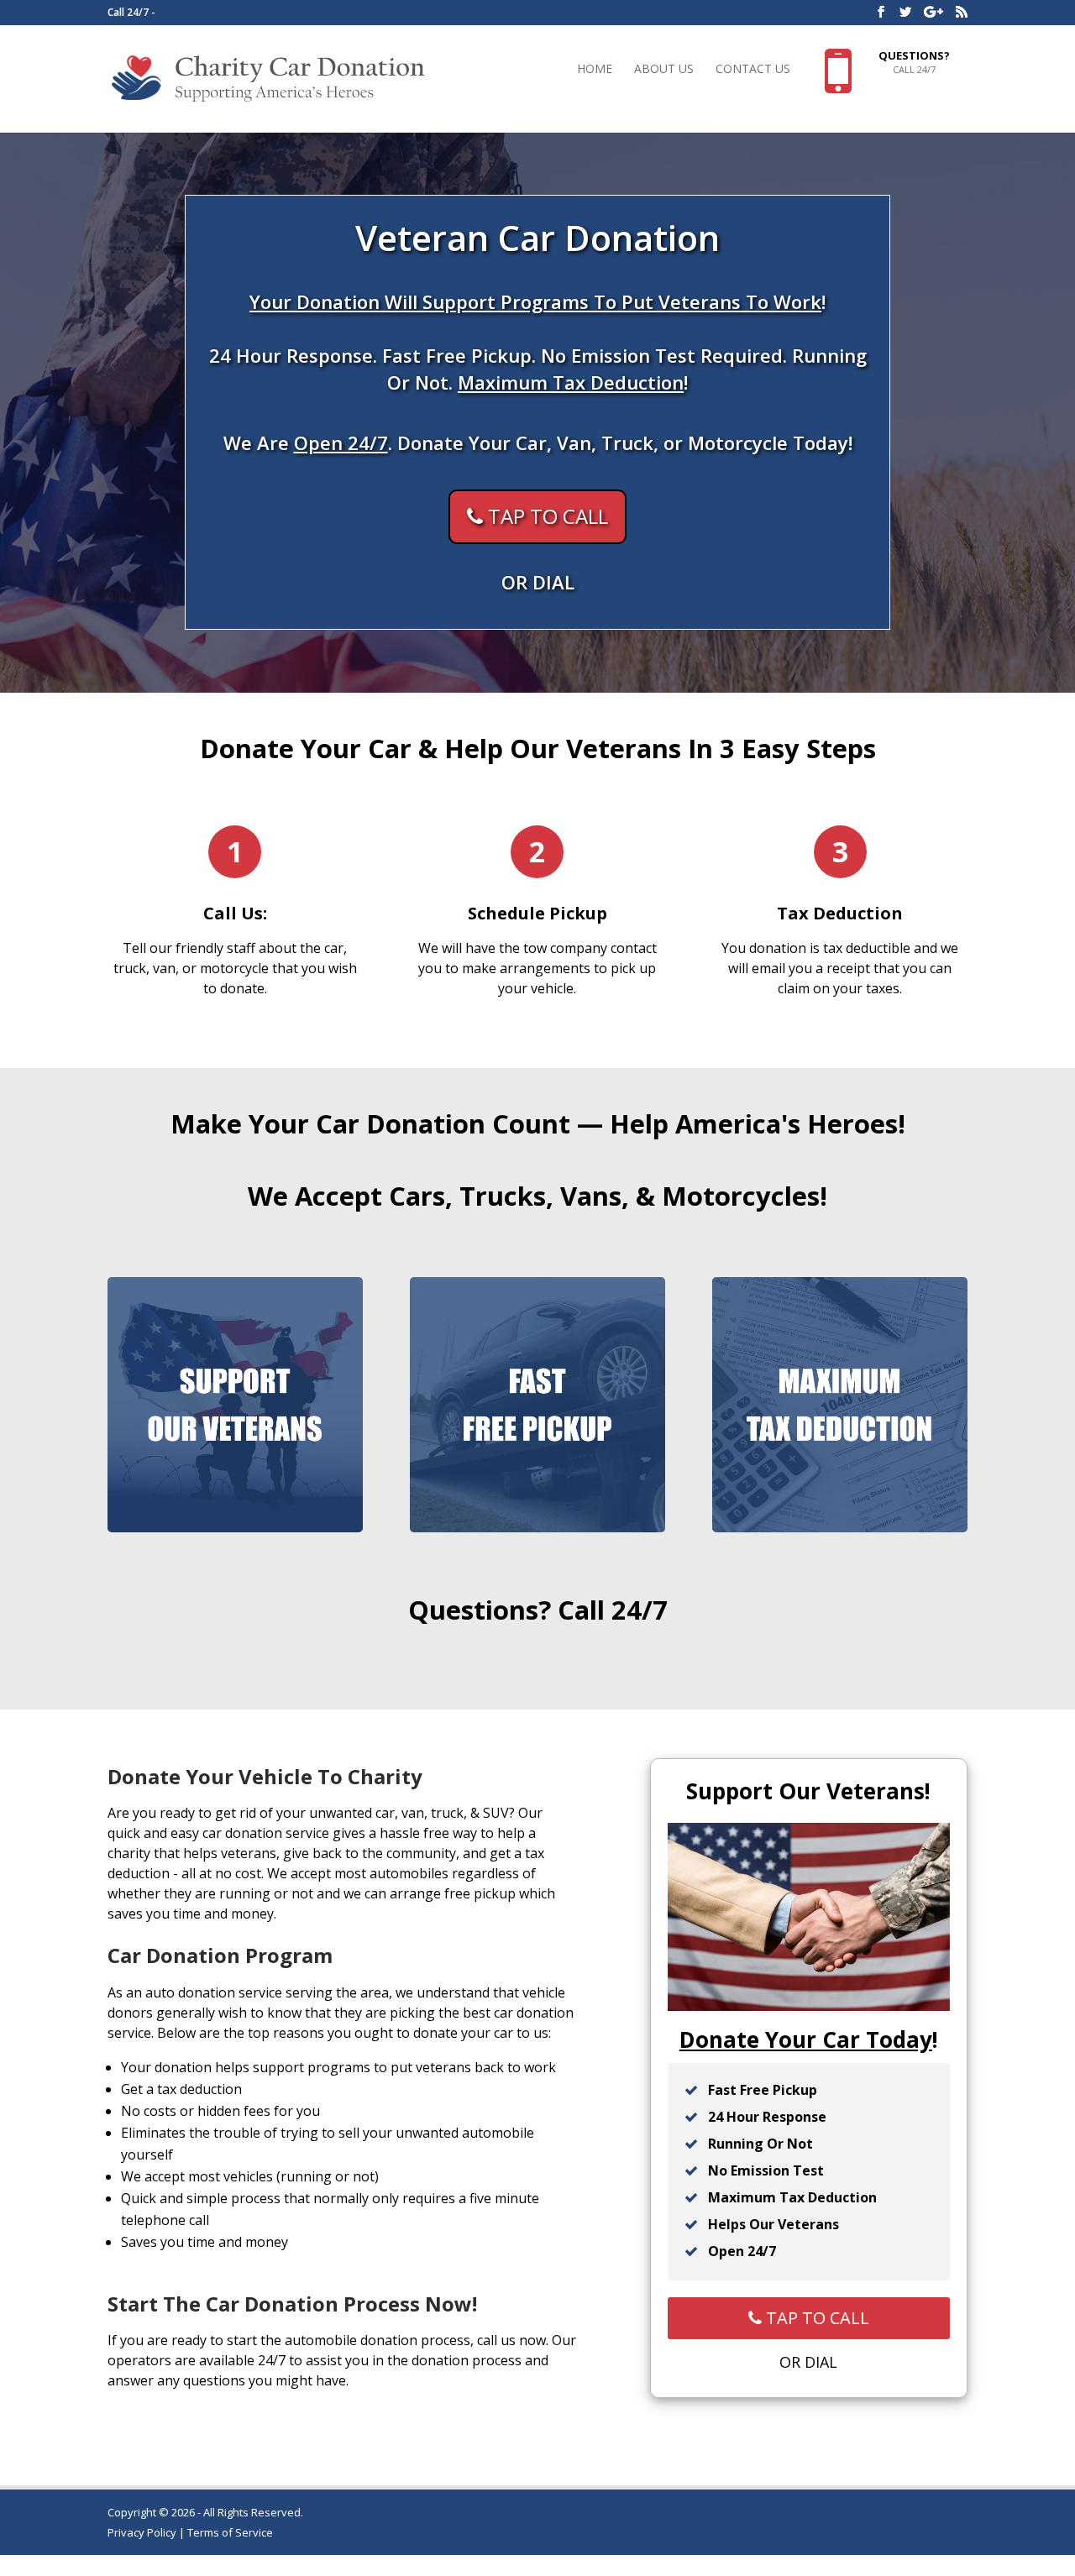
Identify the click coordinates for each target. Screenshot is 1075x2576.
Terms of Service (230, 2532)
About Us (664, 70)
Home (595, 70)
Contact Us (753, 70)
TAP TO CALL (545, 517)
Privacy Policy (142, 2532)
